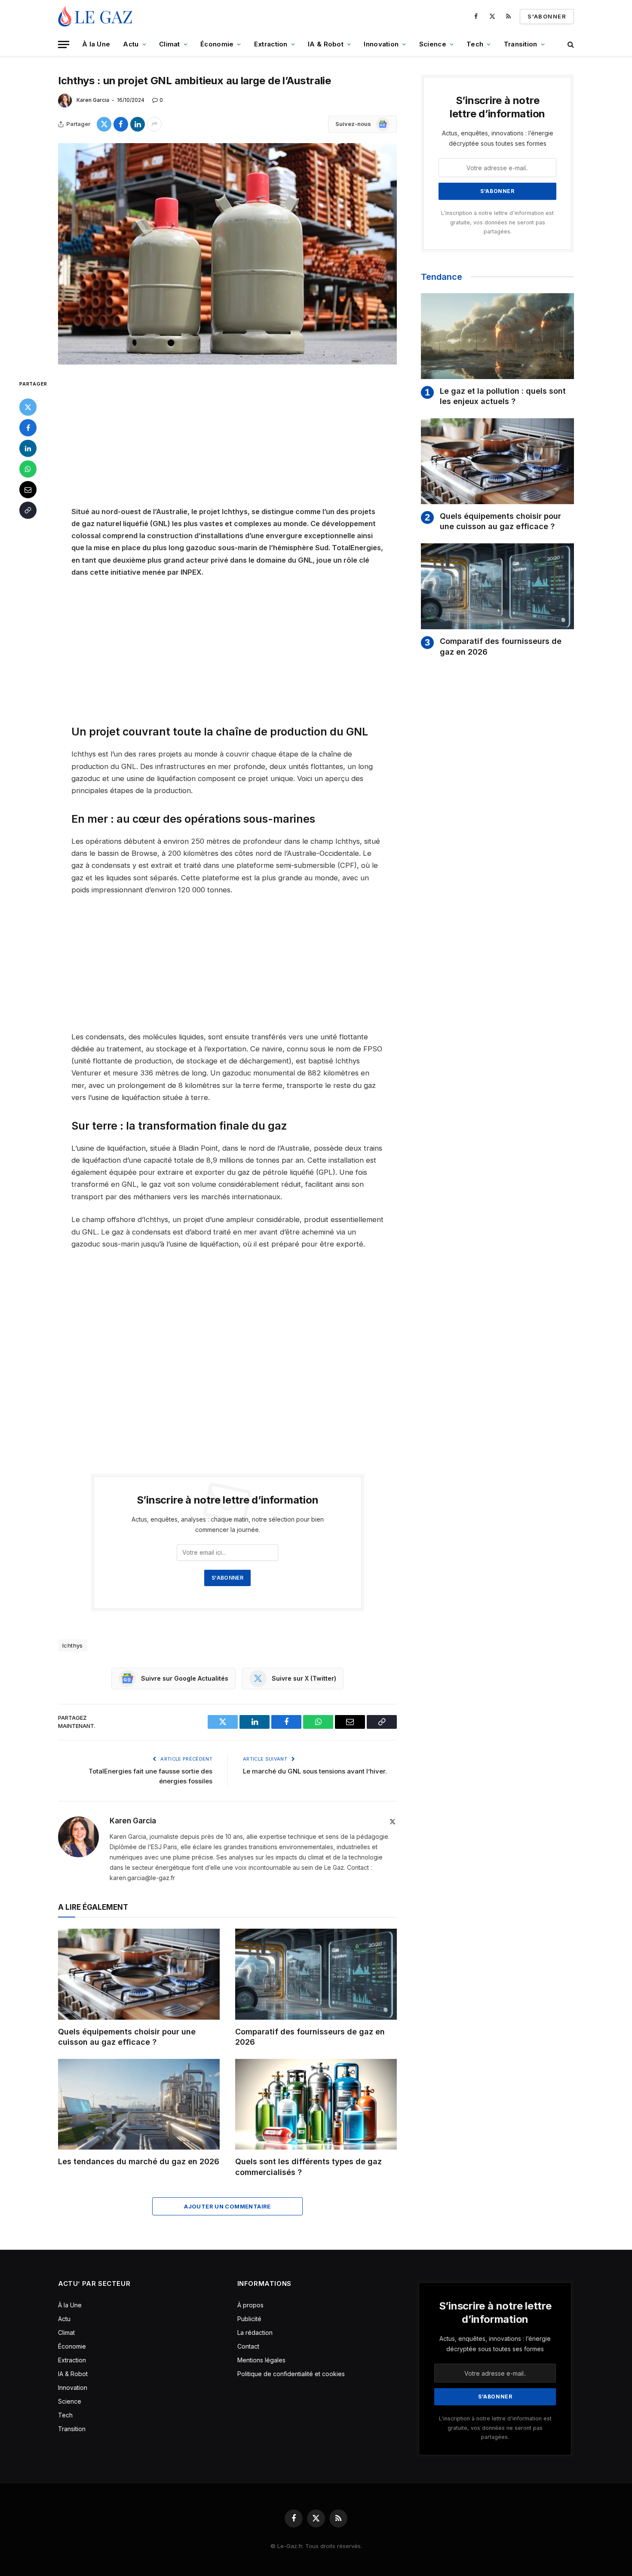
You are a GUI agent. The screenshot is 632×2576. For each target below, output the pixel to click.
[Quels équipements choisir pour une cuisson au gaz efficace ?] (139, 1974)
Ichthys (73, 1645)
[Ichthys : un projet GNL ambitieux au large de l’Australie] (227, 254)
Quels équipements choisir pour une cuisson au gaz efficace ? (127, 2037)
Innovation (381, 44)
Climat (170, 44)
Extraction (271, 44)
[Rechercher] (570, 44)
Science (433, 44)
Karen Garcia (93, 100)
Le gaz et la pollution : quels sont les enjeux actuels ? (503, 396)
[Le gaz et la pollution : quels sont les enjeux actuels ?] (497, 336)
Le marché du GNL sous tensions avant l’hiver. (315, 1771)
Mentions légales (261, 2360)
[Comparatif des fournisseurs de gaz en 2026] (316, 1974)
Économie (217, 44)
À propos (250, 2305)
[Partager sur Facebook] (121, 124)
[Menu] (64, 44)
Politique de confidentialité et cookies (292, 2374)
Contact (248, 2346)
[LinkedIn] (28, 448)
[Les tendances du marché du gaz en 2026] (139, 2104)
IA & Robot (326, 44)
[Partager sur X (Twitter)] (104, 124)
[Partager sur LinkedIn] (138, 124)
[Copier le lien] (28, 510)
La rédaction (255, 2332)
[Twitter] (28, 407)
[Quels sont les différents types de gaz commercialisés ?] (316, 2104)
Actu (131, 44)
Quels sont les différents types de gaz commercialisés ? (308, 2167)
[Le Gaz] (97, 16)
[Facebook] (28, 427)
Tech (475, 44)
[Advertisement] (227, 442)
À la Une (96, 44)
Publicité (249, 2319)
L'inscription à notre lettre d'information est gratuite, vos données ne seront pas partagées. (497, 222)
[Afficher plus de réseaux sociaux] (154, 124)
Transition (521, 44)
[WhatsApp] (28, 469)
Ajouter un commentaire (227, 2206)
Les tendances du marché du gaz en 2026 (139, 2161)
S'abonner (547, 16)
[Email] (28, 489)
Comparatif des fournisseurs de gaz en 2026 (310, 2037)
